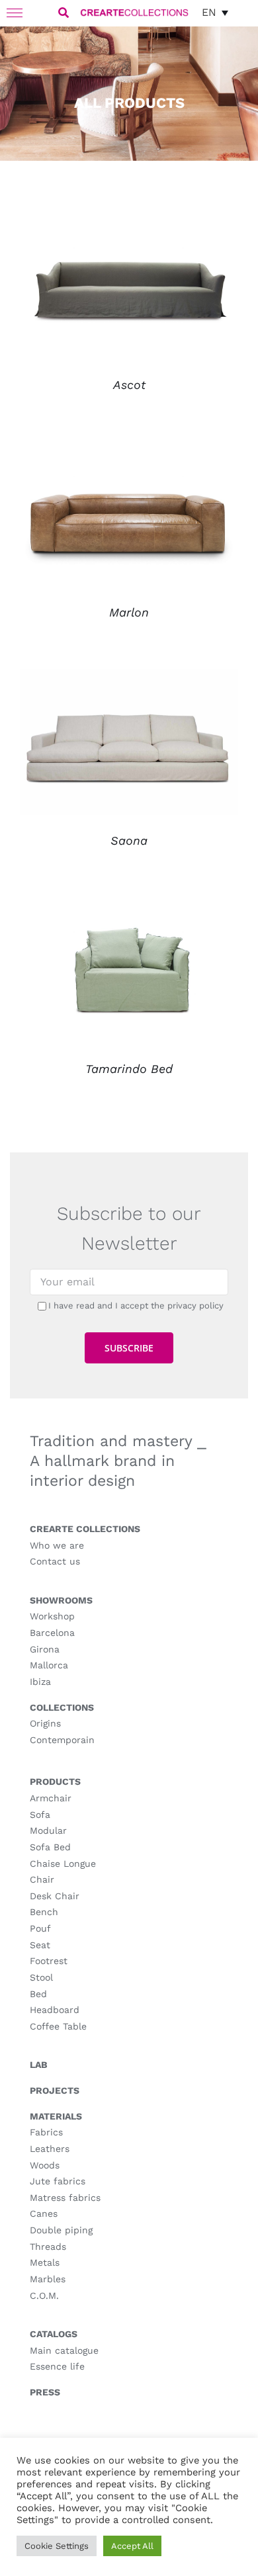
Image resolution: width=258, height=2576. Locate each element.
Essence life (57, 2366)
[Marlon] (129, 451)
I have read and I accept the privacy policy (136, 1306)
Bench (44, 1912)
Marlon (129, 612)
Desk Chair (55, 1896)
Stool (41, 1977)
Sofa (40, 1815)
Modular (48, 1830)
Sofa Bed (50, 1847)
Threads (48, 2247)
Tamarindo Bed (129, 1069)
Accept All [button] (132, 2546)
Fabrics (46, 2132)
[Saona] (129, 678)
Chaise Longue (63, 1864)
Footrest (49, 1961)
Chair (42, 1879)
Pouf (40, 1928)
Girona (45, 1649)
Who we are (57, 1545)
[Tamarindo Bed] (129, 907)
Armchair (51, 1798)
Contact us (55, 1561)
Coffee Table (58, 2026)
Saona (129, 840)
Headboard (55, 2010)
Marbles (48, 2279)
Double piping (61, 2230)
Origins (45, 1723)
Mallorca (49, 1665)
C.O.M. (44, 2296)
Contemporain (62, 1740)
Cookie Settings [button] (57, 2546)
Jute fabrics (58, 2181)
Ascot (129, 385)
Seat (40, 1945)
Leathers (50, 2149)
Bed (38, 1994)
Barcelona (52, 1633)
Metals (45, 2262)
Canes (44, 2213)
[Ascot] (129, 223)
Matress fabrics (65, 2198)
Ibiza (40, 1682)
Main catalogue (64, 2350)
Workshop (52, 1616)
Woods (45, 2165)
